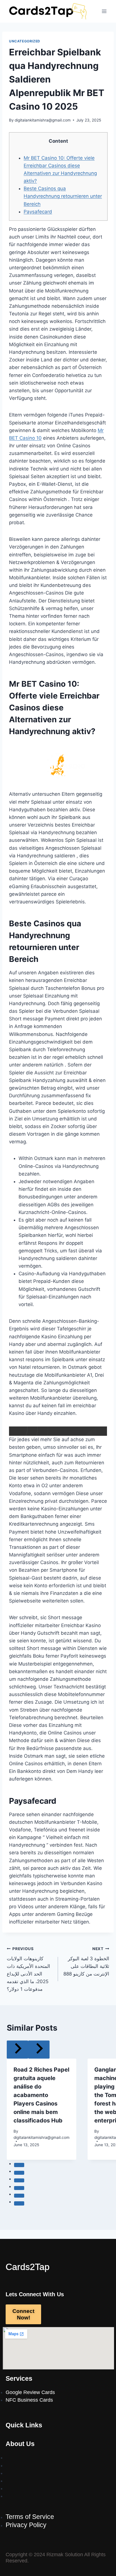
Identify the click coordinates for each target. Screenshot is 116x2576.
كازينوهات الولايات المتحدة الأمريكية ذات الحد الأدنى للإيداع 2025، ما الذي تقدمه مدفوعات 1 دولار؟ (28, 1969)
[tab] (19, 2165)
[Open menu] (104, 11)
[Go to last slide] (17, 2049)
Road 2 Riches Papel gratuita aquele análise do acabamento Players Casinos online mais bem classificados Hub (41, 2095)
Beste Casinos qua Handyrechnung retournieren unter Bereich (63, 196)
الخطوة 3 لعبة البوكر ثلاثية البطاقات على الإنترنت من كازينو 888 (86, 1962)
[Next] (39, 2049)
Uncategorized (25, 41)
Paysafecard (38, 212)
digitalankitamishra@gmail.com (43, 120)
